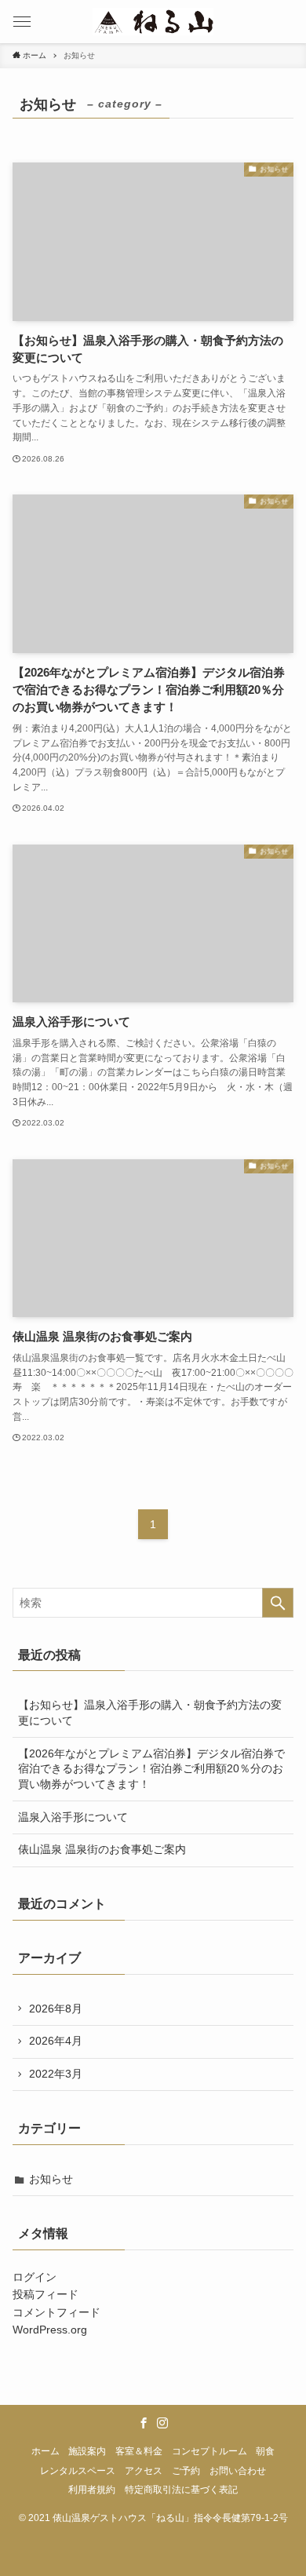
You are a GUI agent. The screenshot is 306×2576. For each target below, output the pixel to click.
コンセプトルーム (209, 2451)
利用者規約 (92, 2489)
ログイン (35, 2277)
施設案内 (87, 2451)
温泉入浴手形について (73, 1817)
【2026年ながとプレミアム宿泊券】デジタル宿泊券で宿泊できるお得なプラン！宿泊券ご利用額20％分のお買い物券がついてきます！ (151, 1769)
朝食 (265, 2451)
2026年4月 (56, 2041)
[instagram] (162, 2423)
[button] (22, 22)
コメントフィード (56, 2312)
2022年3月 (56, 2074)
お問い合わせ (238, 2470)
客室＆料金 (139, 2451)
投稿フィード (46, 2294)
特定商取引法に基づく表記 (181, 2489)
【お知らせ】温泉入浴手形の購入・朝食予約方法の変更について (150, 1713)
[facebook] (144, 2423)
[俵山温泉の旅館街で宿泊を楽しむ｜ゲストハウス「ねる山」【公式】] (153, 22)
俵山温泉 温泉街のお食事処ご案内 (102, 1849)
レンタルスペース (78, 2470)
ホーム (46, 2451)
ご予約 (186, 2470)
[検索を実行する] (278, 1603)
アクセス (144, 2470)
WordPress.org (50, 2330)
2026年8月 (56, 2009)
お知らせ (51, 2179)
